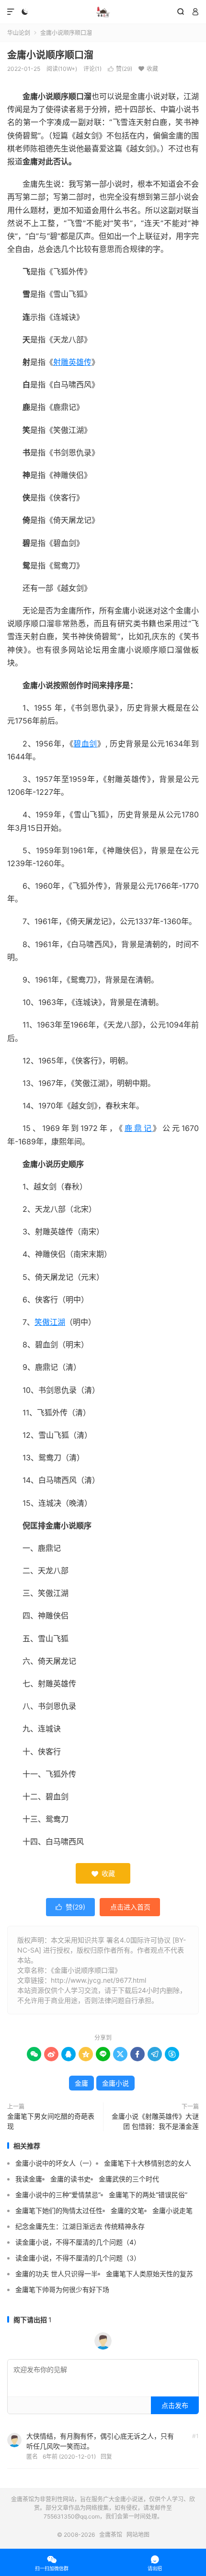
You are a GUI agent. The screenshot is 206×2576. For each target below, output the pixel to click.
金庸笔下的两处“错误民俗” (148, 2195)
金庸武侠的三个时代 (129, 2179)
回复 (106, 2457)
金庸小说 (115, 2083)
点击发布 (175, 2405)
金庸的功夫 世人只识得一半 (57, 2274)
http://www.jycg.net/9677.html (98, 1980)
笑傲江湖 (50, 1322)
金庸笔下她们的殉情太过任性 (59, 2210)
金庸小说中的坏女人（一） (56, 2163)
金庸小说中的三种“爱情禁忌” (58, 2195)
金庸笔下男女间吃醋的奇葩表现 (51, 2121)
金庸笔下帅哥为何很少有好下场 (62, 2289)
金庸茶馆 (103, 12)
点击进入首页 (130, 1907)
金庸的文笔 (127, 2210)
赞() (120, 69)
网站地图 (138, 2535)
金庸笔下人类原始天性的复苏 (149, 2274)
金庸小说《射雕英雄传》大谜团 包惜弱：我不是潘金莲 (155, 2121)
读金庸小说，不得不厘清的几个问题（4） (78, 2242)
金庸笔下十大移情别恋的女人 (148, 2163)
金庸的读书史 (70, 2179)
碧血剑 (85, 744)
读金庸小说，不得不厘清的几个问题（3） (78, 2258)
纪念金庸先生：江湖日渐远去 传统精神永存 (80, 2226)
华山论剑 (19, 33)
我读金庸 (29, 2179)
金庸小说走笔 (172, 2210)
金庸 (81, 2083)
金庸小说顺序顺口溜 (50, 55)
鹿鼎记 (139, 1128)
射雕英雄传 (72, 362)
